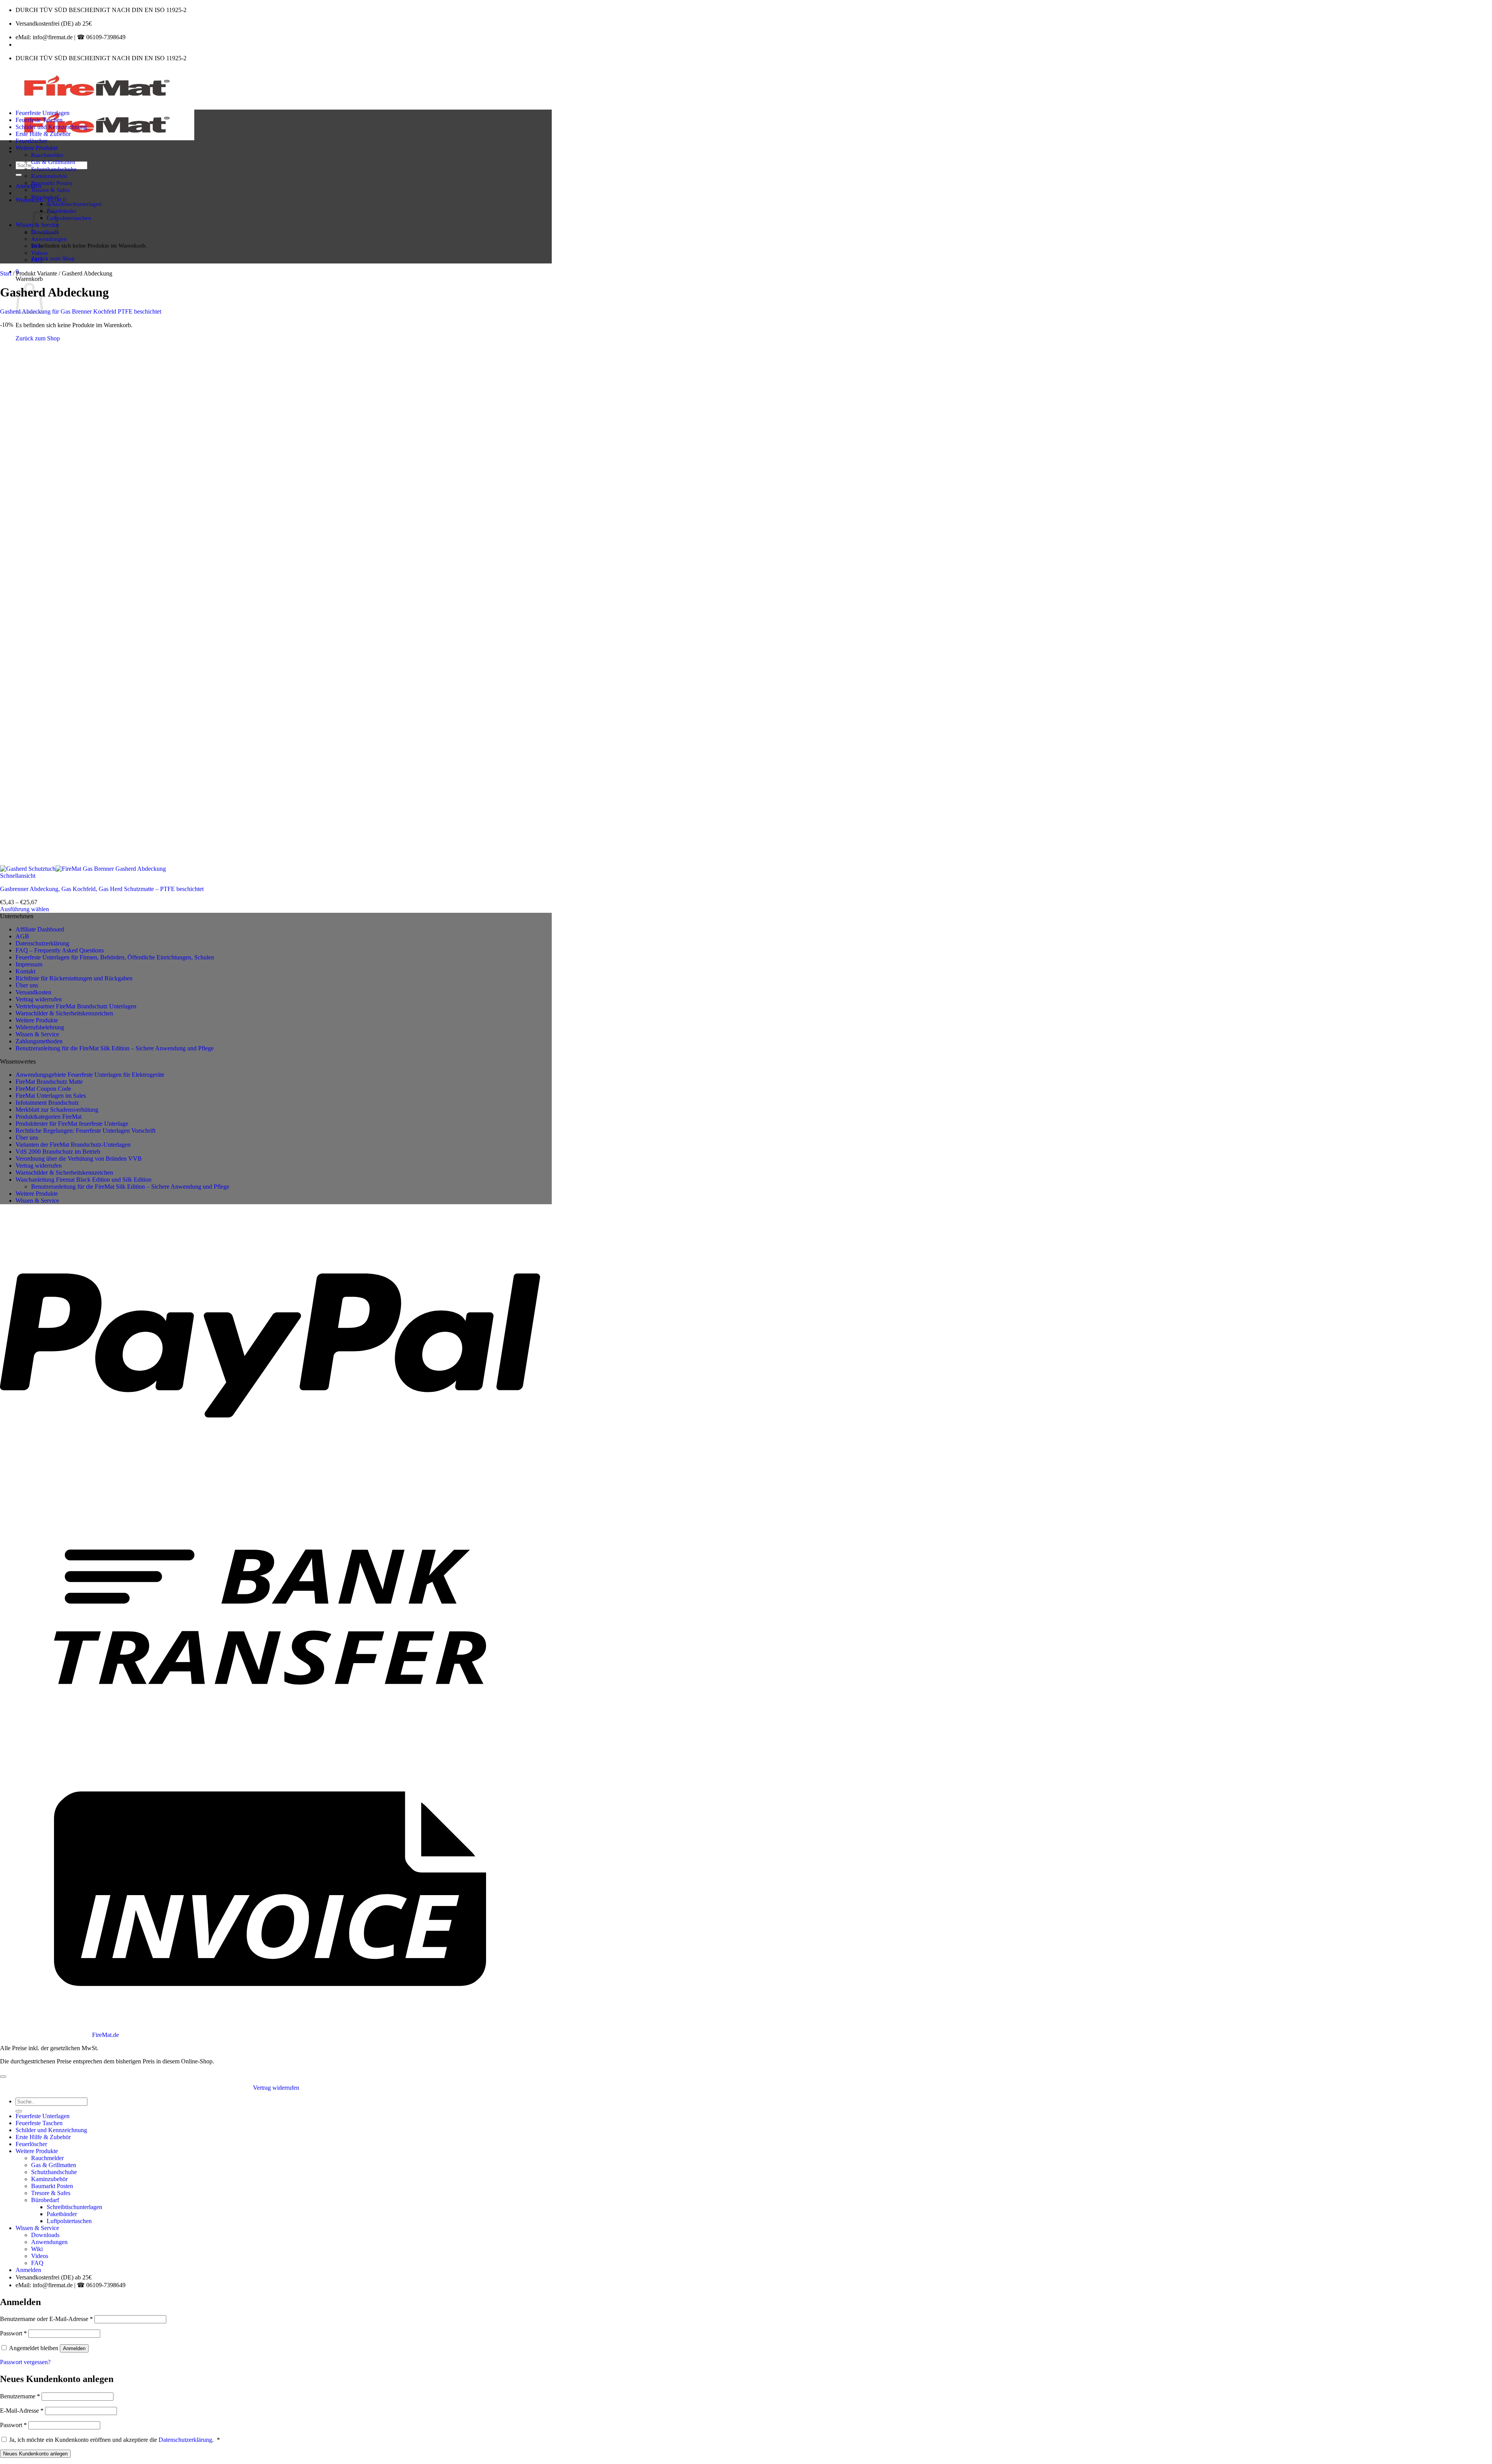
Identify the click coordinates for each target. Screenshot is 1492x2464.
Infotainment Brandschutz (47, 1103)
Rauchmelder (47, 155)
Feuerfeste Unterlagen (43, 113)
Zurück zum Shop (53, 258)
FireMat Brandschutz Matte (49, 1082)
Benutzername (20, 2396)
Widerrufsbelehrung (40, 1027)
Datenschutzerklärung (42, 943)
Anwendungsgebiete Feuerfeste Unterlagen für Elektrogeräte (90, 1075)
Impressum (29, 964)
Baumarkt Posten (52, 183)
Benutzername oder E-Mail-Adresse (46, 2319)
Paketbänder (62, 211)
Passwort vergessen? (25, 2362)
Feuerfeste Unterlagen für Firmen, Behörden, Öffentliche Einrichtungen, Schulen (115, 957)
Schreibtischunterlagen (74, 204)
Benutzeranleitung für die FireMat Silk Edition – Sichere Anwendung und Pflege (115, 1048)
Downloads (45, 2235)
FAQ (37, 260)
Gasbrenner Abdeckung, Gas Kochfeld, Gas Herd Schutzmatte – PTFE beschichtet (102, 889)
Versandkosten (33, 992)
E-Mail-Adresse (22, 2411)
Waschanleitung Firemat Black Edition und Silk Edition (84, 1180)
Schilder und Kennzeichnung (51, 127)
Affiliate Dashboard (40, 929)
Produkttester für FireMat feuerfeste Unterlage (72, 1124)
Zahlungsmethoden (39, 1041)
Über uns (27, 985)
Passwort (13, 2333)
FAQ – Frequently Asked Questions (60, 950)
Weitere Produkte (37, 148)
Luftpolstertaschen (69, 218)
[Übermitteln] (19, 175)
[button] (28, 186)
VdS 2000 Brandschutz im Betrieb (58, 1152)
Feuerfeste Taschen (39, 120)
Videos (39, 253)
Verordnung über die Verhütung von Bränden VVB (79, 1159)
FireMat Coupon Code (43, 1089)
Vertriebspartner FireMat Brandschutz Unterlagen (76, 1006)
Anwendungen (49, 239)
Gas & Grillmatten (53, 162)
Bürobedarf (45, 197)
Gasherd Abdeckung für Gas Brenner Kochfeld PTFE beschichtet (81, 311)
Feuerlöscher (31, 141)
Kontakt (25, 971)
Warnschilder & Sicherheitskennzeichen (64, 1013)
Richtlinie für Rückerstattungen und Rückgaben (74, 978)
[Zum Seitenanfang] (3, 2077)
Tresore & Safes (50, 190)
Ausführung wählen (24, 909)
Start (6, 273)
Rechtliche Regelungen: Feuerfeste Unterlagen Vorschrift (85, 1131)
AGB (22, 936)
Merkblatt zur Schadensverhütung (57, 1110)
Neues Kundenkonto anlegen (35, 2454)
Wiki (37, 246)
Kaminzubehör (49, 176)
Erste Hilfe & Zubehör (43, 134)
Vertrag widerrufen (39, 999)
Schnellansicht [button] (18, 876)
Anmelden (74, 2348)
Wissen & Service (37, 1034)
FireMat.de (105, 2035)
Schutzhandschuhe (54, 169)
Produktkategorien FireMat (49, 1117)
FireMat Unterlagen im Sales (51, 1096)
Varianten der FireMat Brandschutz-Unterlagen (73, 1145)
